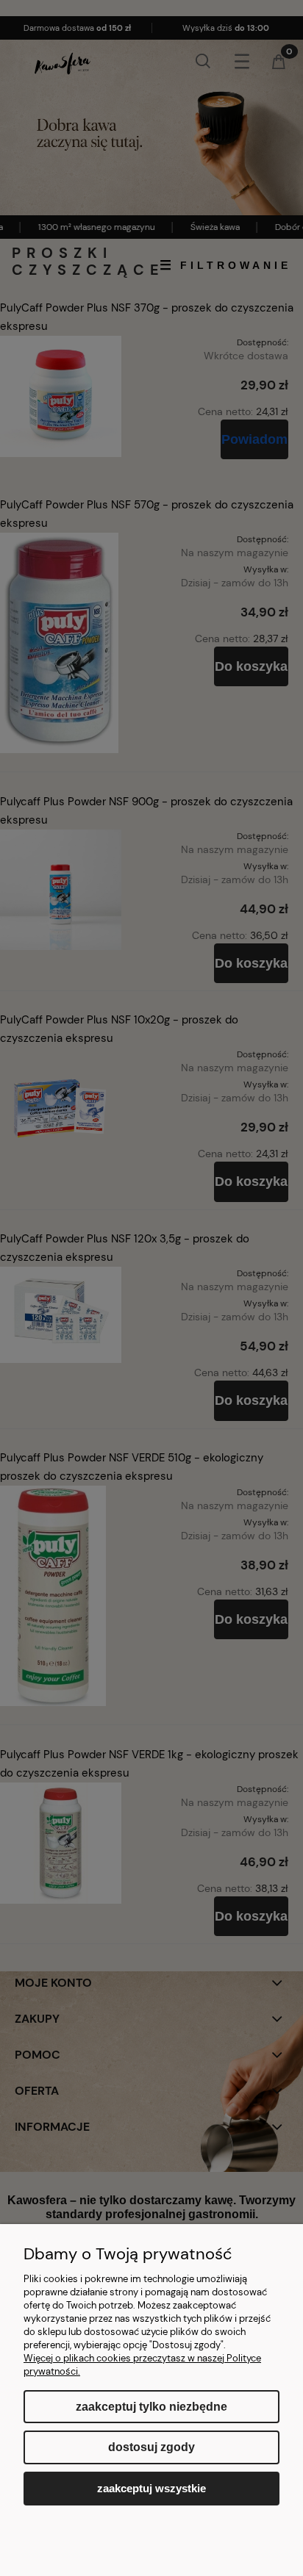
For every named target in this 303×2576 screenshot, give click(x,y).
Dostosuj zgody (151, 2447)
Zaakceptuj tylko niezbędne (151, 2407)
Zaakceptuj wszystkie (151, 2488)
